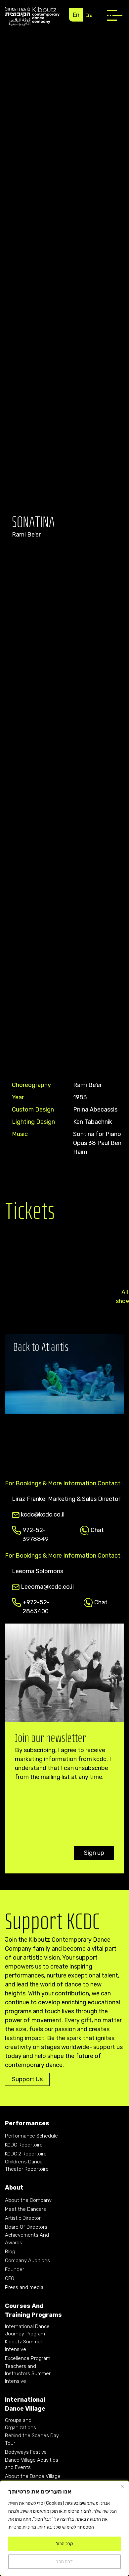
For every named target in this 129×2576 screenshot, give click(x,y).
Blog (10, 2252)
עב (89, 15)
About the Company (28, 2200)
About (14, 2188)
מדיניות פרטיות (22, 2527)
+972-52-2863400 (36, 1603)
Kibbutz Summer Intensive (24, 2346)
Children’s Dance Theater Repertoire (27, 2166)
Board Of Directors (26, 2227)
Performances (27, 2123)
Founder (15, 2269)
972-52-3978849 (36, 1531)
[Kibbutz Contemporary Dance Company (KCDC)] (32, 16)
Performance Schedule (31, 2136)
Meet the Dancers (25, 2209)
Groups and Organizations (21, 2424)
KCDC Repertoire (24, 2145)
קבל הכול (64, 2544)
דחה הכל (64, 2562)
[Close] (122, 2486)
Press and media (24, 2287)
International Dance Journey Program (27, 2330)
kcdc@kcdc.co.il (43, 1515)
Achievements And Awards (27, 2239)
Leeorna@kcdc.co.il (47, 1587)
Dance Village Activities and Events (32, 2464)
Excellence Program (28, 2358)
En (76, 15)
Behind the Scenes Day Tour (32, 2439)
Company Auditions (27, 2261)
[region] (64, 2528)
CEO (10, 2278)
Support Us (27, 2079)
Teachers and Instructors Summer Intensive (28, 2374)
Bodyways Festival (26, 2452)
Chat (97, 1530)
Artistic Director (23, 2218)
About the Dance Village (33, 2476)
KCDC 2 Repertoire (26, 2154)
